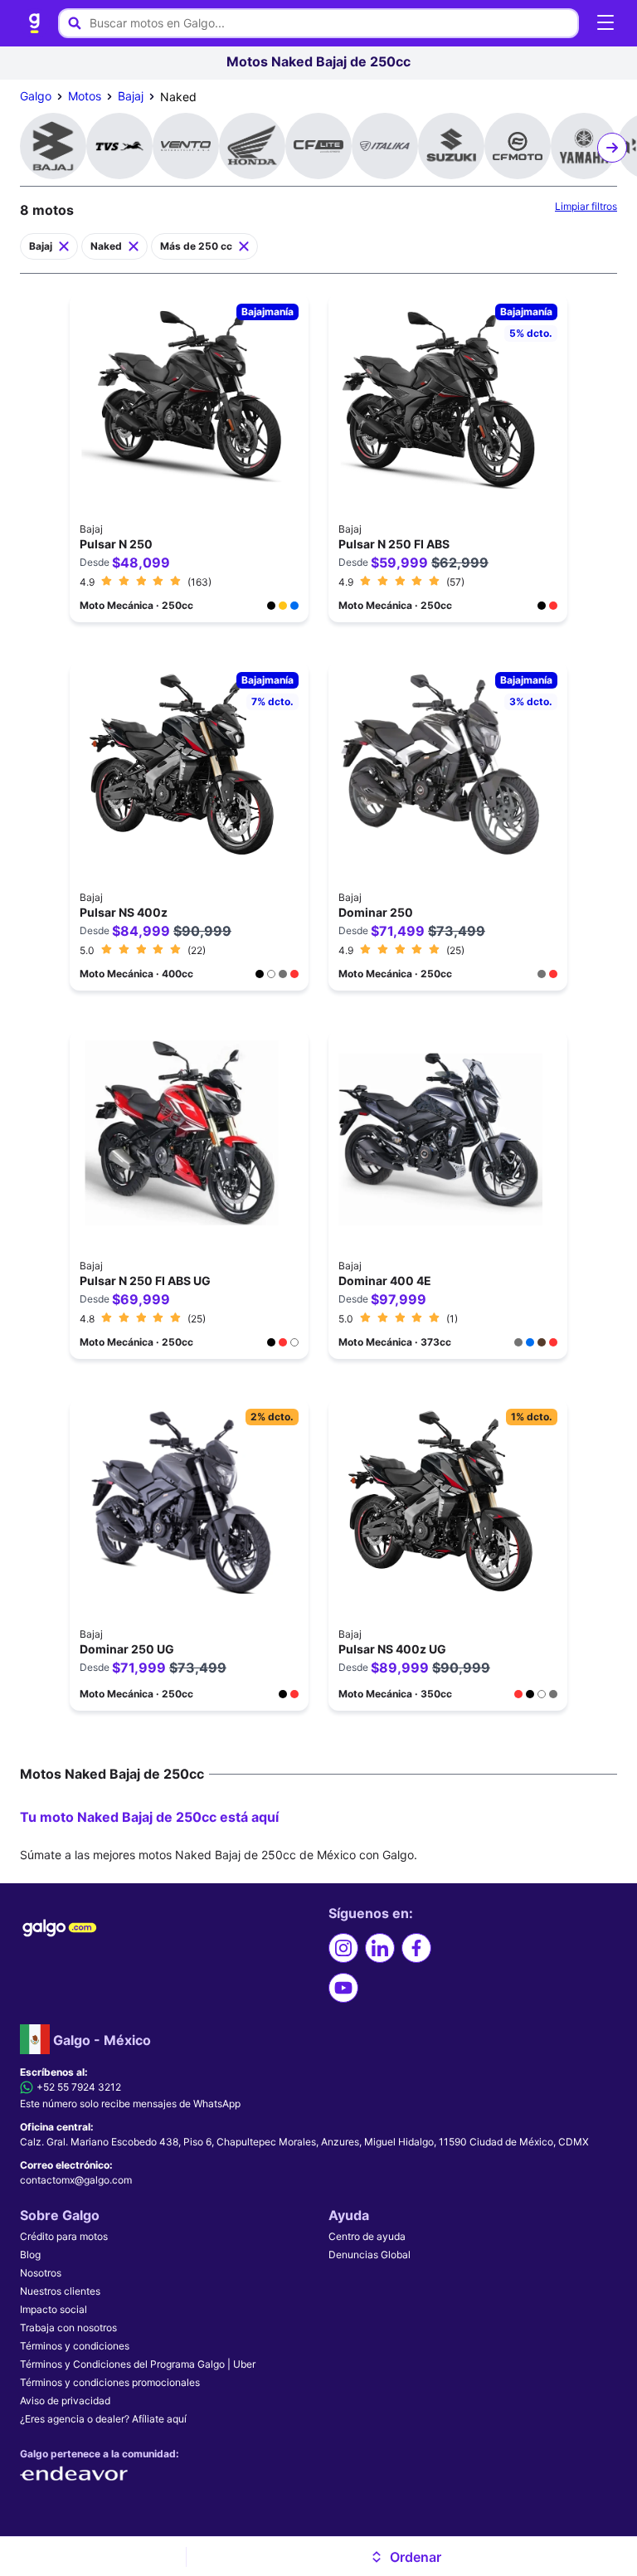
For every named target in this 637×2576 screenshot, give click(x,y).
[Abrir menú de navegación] (605, 23)
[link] (35, 23)
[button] (405, 2557)
